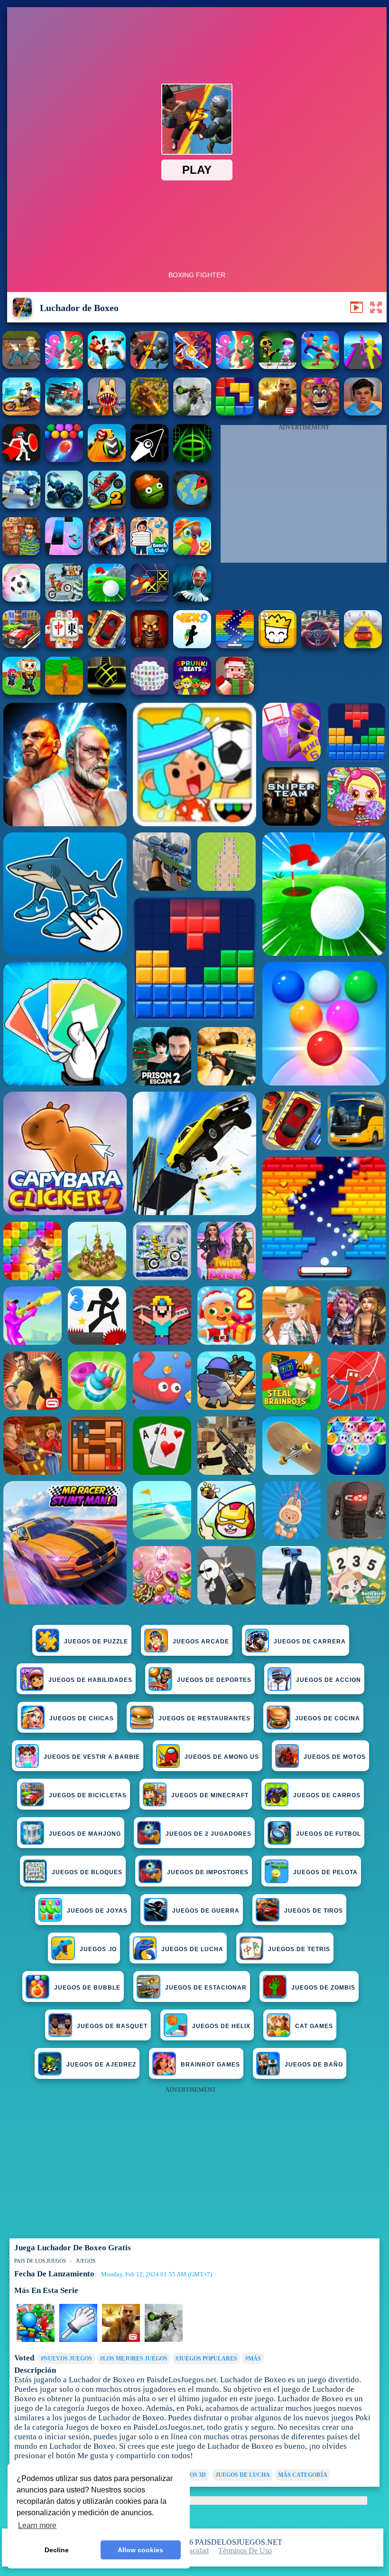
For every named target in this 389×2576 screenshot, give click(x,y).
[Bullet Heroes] (21, 506)
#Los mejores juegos (134, 2359)
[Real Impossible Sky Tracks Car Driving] (363, 646)
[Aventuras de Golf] (107, 599)
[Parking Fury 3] (107, 646)
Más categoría (303, 2475)
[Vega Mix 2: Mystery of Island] (21, 552)
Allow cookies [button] (140, 2550)
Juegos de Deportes (214, 1680)
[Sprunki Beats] (192, 692)
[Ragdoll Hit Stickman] (21, 459)
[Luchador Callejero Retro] (21, 366)
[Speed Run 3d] (149, 599)
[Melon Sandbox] (149, 506)
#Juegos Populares (206, 2359)
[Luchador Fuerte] (320, 366)
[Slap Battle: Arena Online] (78, 2340)
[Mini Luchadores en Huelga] (278, 366)
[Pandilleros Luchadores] (107, 366)
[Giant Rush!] (363, 366)
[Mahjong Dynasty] (64, 646)
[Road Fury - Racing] (64, 413)
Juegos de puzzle (96, 1642)
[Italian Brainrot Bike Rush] (64, 692)
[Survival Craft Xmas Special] (235, 692)
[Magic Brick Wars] (278, 646)
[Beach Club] (149, 552)
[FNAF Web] (320, 413)
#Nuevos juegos (66, 2359)
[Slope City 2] (107, 692)
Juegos (86, 2261)
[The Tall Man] (21, 646)
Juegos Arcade (201, 1642)
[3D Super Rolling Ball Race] (21, 599)
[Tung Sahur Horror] (149, 646)
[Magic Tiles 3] (64, 552)
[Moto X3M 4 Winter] (64, 599)
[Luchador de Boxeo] (149, 366)
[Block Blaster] (235, 413)
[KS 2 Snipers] (192, 413)
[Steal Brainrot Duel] (21, 692)
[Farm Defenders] (149, 413)
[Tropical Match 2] (192, 552)
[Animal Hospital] (107, 413)
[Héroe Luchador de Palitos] (235, 366)
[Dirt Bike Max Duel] (21, 413)
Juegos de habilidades (90, 1680)
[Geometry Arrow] (149, 459)
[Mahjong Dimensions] (149, 692)
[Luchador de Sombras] (192, 366)
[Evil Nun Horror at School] (192, 599)
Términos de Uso (245, 2551)
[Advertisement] (304, 496)
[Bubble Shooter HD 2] (64, 459)
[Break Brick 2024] (235, 646)
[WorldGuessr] (192, 506)
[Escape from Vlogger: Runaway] (363, 413)
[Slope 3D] (192, 459)
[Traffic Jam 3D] (320, 646)
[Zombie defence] (36, 2340)
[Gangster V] (278, 413)
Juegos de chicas (82, 1718)
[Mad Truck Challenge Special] (64, 506)
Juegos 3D (190, 2475)
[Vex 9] (192, 646)
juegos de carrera (310, 1642)
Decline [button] (57, 2550)
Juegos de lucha (243, 2475)
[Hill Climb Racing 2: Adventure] (107, 506)
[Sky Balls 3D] (107, 459)
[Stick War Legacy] (107, 552)
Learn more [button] (37, 2525)
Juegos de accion (329, 1680)
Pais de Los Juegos (40, 2261)
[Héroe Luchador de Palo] (64, 366)
